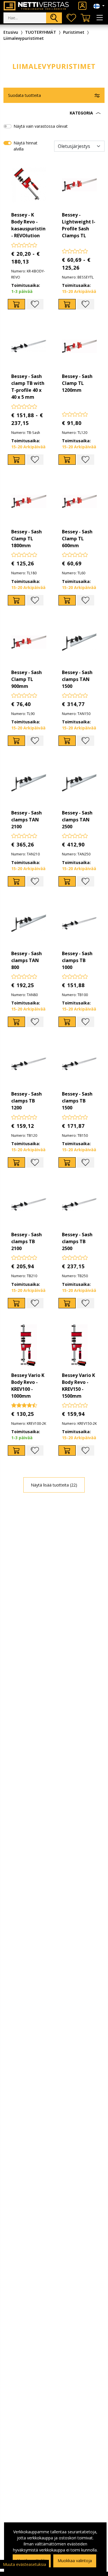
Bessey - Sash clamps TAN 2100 (26, 820)
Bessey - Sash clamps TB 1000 (77, 960)
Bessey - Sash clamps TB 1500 (77, 1101)
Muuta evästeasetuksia (24, 2564)
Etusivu (11, 32)
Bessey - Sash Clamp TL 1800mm (26, 539)
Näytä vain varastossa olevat (41, 126)
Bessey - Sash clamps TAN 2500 (77, 820)
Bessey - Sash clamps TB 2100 (26, 1241)
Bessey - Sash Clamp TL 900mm (26, 679)
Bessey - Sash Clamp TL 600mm (77, 539)
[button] (54, 113)
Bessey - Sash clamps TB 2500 (77, 1241)
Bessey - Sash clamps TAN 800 (26, 960)
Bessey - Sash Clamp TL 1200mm (77, 383)
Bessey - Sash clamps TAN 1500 (77, 679)
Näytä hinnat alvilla (25, 146)
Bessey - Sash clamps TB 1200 (26, 1101)
